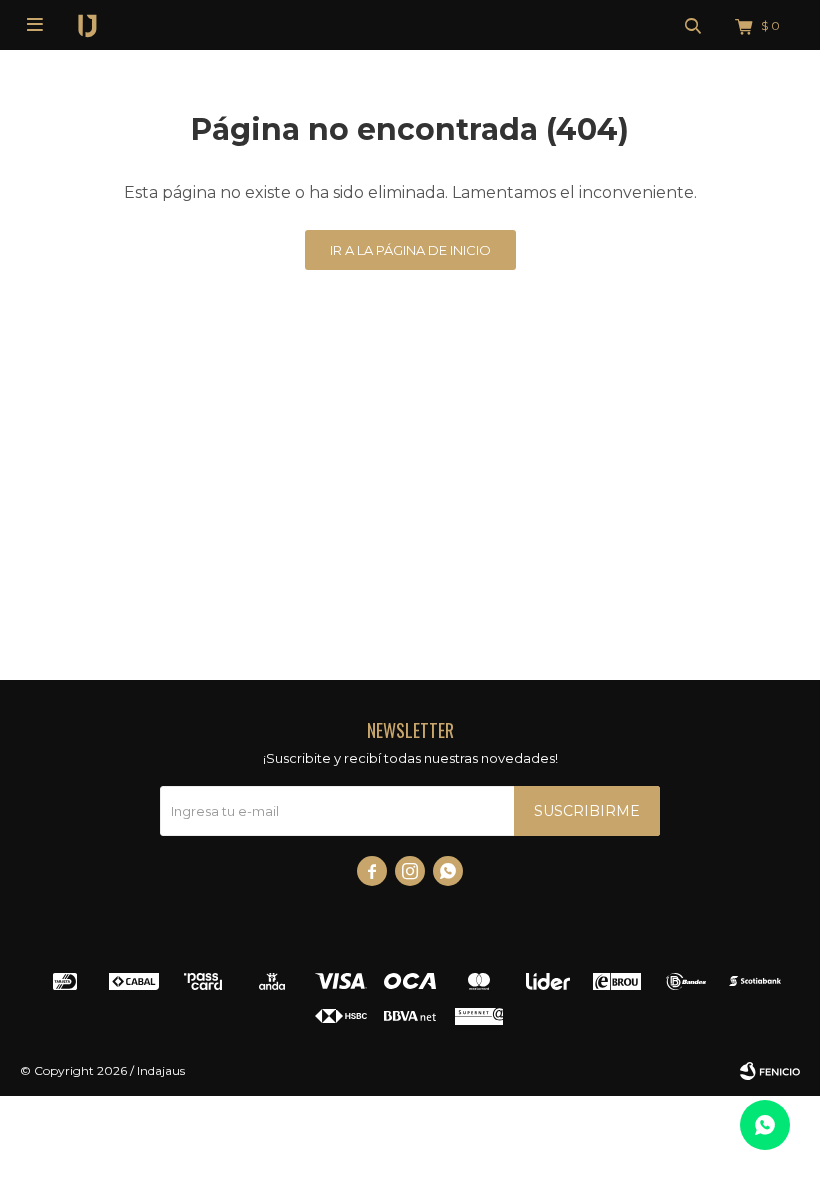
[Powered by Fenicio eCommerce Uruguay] (770, 1071)
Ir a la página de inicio (410, 250)
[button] (693, 25)
